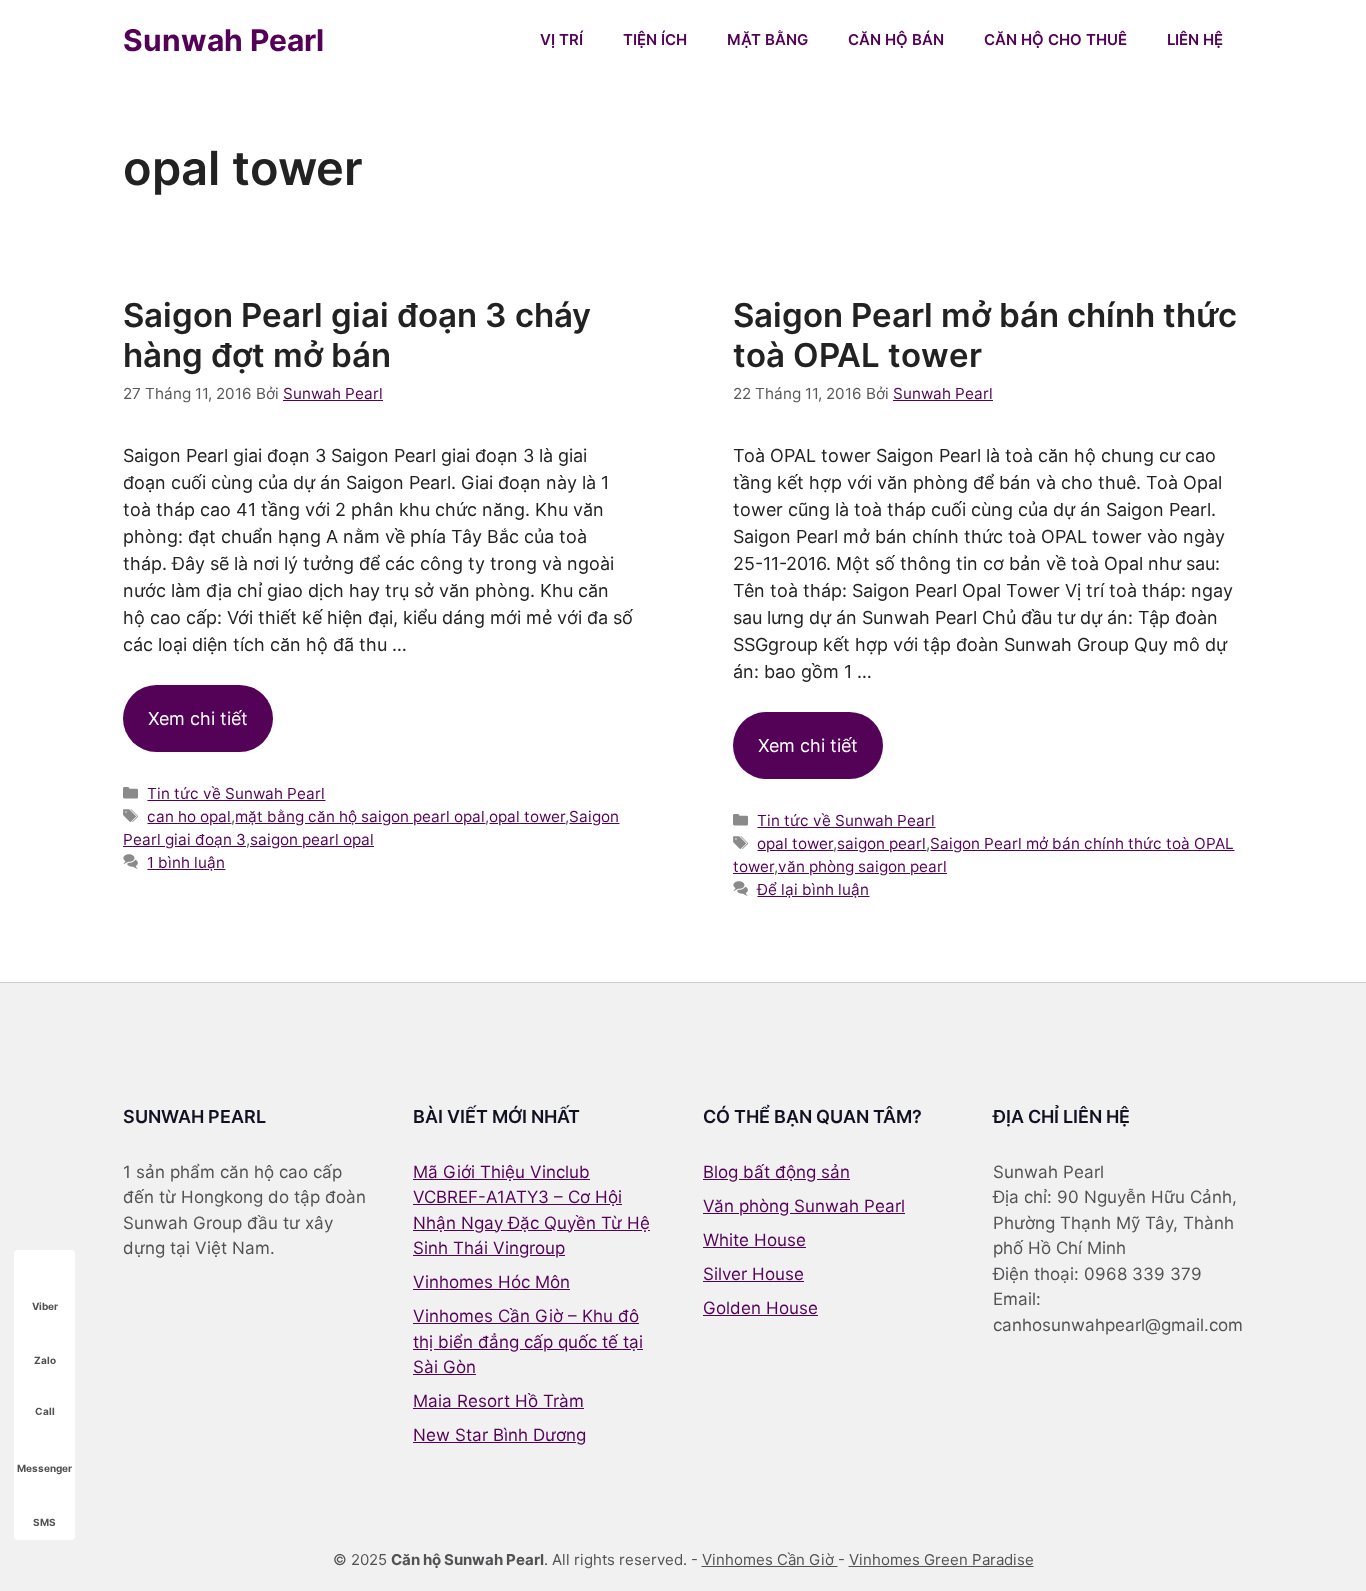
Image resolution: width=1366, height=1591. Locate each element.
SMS (44, 1522)
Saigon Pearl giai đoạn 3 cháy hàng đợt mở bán (357, 335)
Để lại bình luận (813, 889)
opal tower (527, 816)
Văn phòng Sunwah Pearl (804, 1206)
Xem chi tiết (198, 718)
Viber (45, 1306)
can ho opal (189, 816)
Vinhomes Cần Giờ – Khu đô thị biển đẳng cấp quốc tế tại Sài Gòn (528, 1341)
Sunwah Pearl (223, 40)
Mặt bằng (767, 39)
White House (754, 1240)
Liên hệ (1195, 39)
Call (45, 1411)
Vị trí (561, 39)
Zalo (45, 1360)
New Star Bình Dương (499, 1435)
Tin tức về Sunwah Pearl (236, 793)
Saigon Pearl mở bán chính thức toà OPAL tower (985, 335)
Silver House (753, 1274)
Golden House (760, 1308)
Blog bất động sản (776, 1172)
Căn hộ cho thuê (1055, 39)
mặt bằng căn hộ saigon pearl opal (360, 816)
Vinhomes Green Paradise (941, 1559)
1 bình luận (186, 862)
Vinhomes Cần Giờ (770, 1559)
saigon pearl (881, 843)
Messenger (44, 1468)
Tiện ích (655, 39)
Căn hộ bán (896, 39)
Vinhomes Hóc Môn (491, 1282)
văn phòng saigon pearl (862, 866)
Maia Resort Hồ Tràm (498, 1401)
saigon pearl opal (312, 839)
